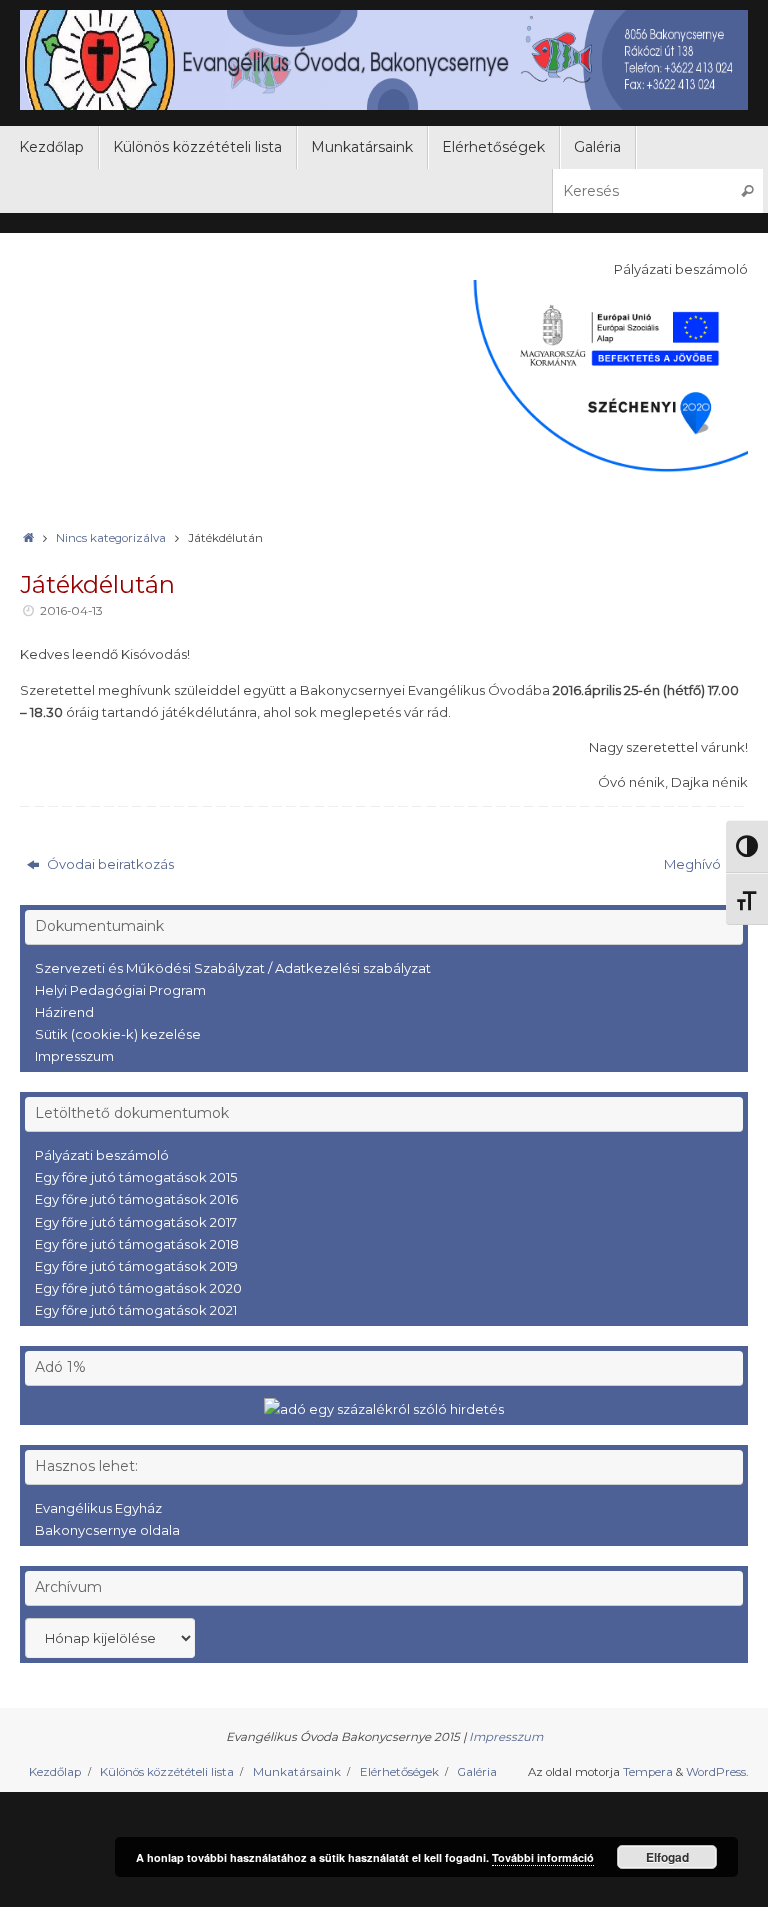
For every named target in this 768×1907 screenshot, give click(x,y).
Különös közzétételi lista (167, 1772)
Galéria (477, 1772)
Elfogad (667, 1857)
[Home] (28, 538)
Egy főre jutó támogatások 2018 (137, 1244)
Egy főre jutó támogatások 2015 (136, 1177)
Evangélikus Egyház (98, 1508)
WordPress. (717, 1772)
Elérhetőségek (399, 1772)
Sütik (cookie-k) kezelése (118, 1034)
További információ (543, 1857)
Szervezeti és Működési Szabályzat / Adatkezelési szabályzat (233, 968)
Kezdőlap (55, 1772)
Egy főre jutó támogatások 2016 (136, 1199)
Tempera (648, 1772)
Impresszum (74, 1056)
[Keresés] (747, 190)
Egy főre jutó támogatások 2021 (136, 1310)
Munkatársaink (297, 1772)
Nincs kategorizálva (111, 538)
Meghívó (694, 864)
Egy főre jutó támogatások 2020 (138, 1288)
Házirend (64, 1012)
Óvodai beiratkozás (109, 864)
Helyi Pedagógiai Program (120, 990)
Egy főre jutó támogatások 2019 (136, 1266)
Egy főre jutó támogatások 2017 (136, 1222)
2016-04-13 (71, 611)
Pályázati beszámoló (102, 1155)
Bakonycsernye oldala (107, 1530)
